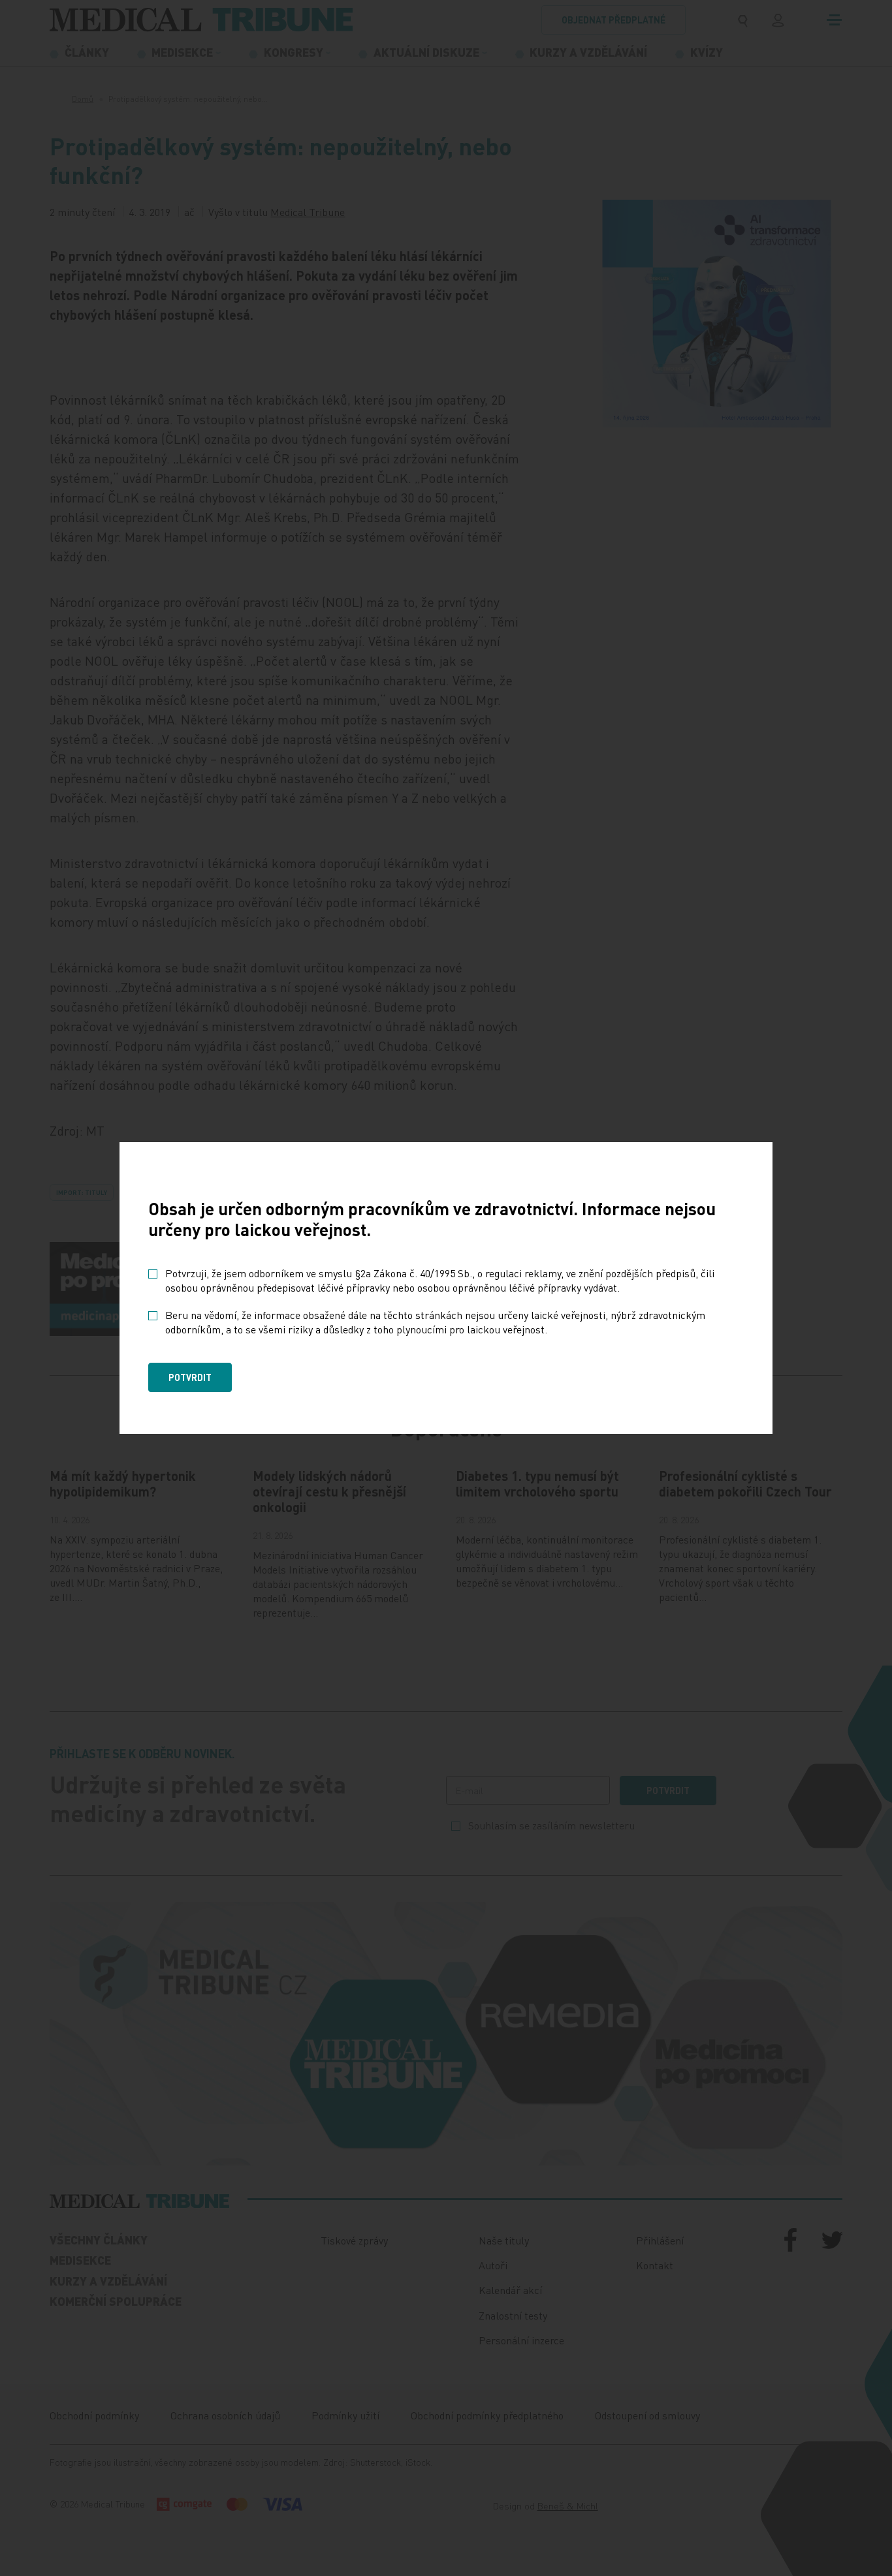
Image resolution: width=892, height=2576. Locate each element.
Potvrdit (190, 1377)
